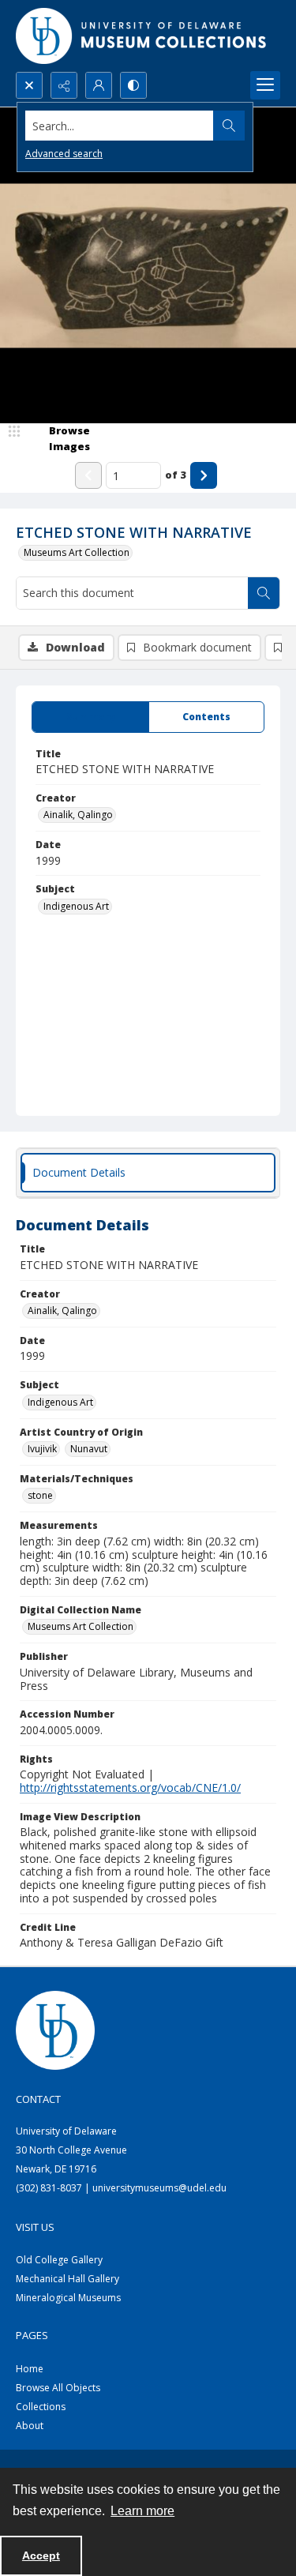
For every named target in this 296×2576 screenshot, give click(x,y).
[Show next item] (204, 475)
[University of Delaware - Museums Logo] (142, 36)
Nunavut (89, 1449)
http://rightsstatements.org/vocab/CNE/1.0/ (130, 1787)
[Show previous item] (88, 475)
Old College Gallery (59, 2260)
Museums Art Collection (77, 552)
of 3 (176, 475)
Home (30, 2369)
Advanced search (64, 154)
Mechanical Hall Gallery (67, 2279)
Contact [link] (38, 2099)
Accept (41, 2555)
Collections (41, 2407)
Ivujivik (42, 1449)
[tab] (90, 717)
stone (40, 1495)
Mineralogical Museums (68, 2298)
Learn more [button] (142, 2511)
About (30, 2426)
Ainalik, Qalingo (78, 815)
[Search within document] (264, 593)
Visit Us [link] (35, 2227)
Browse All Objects (58, 2388)
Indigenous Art (76, 906)
